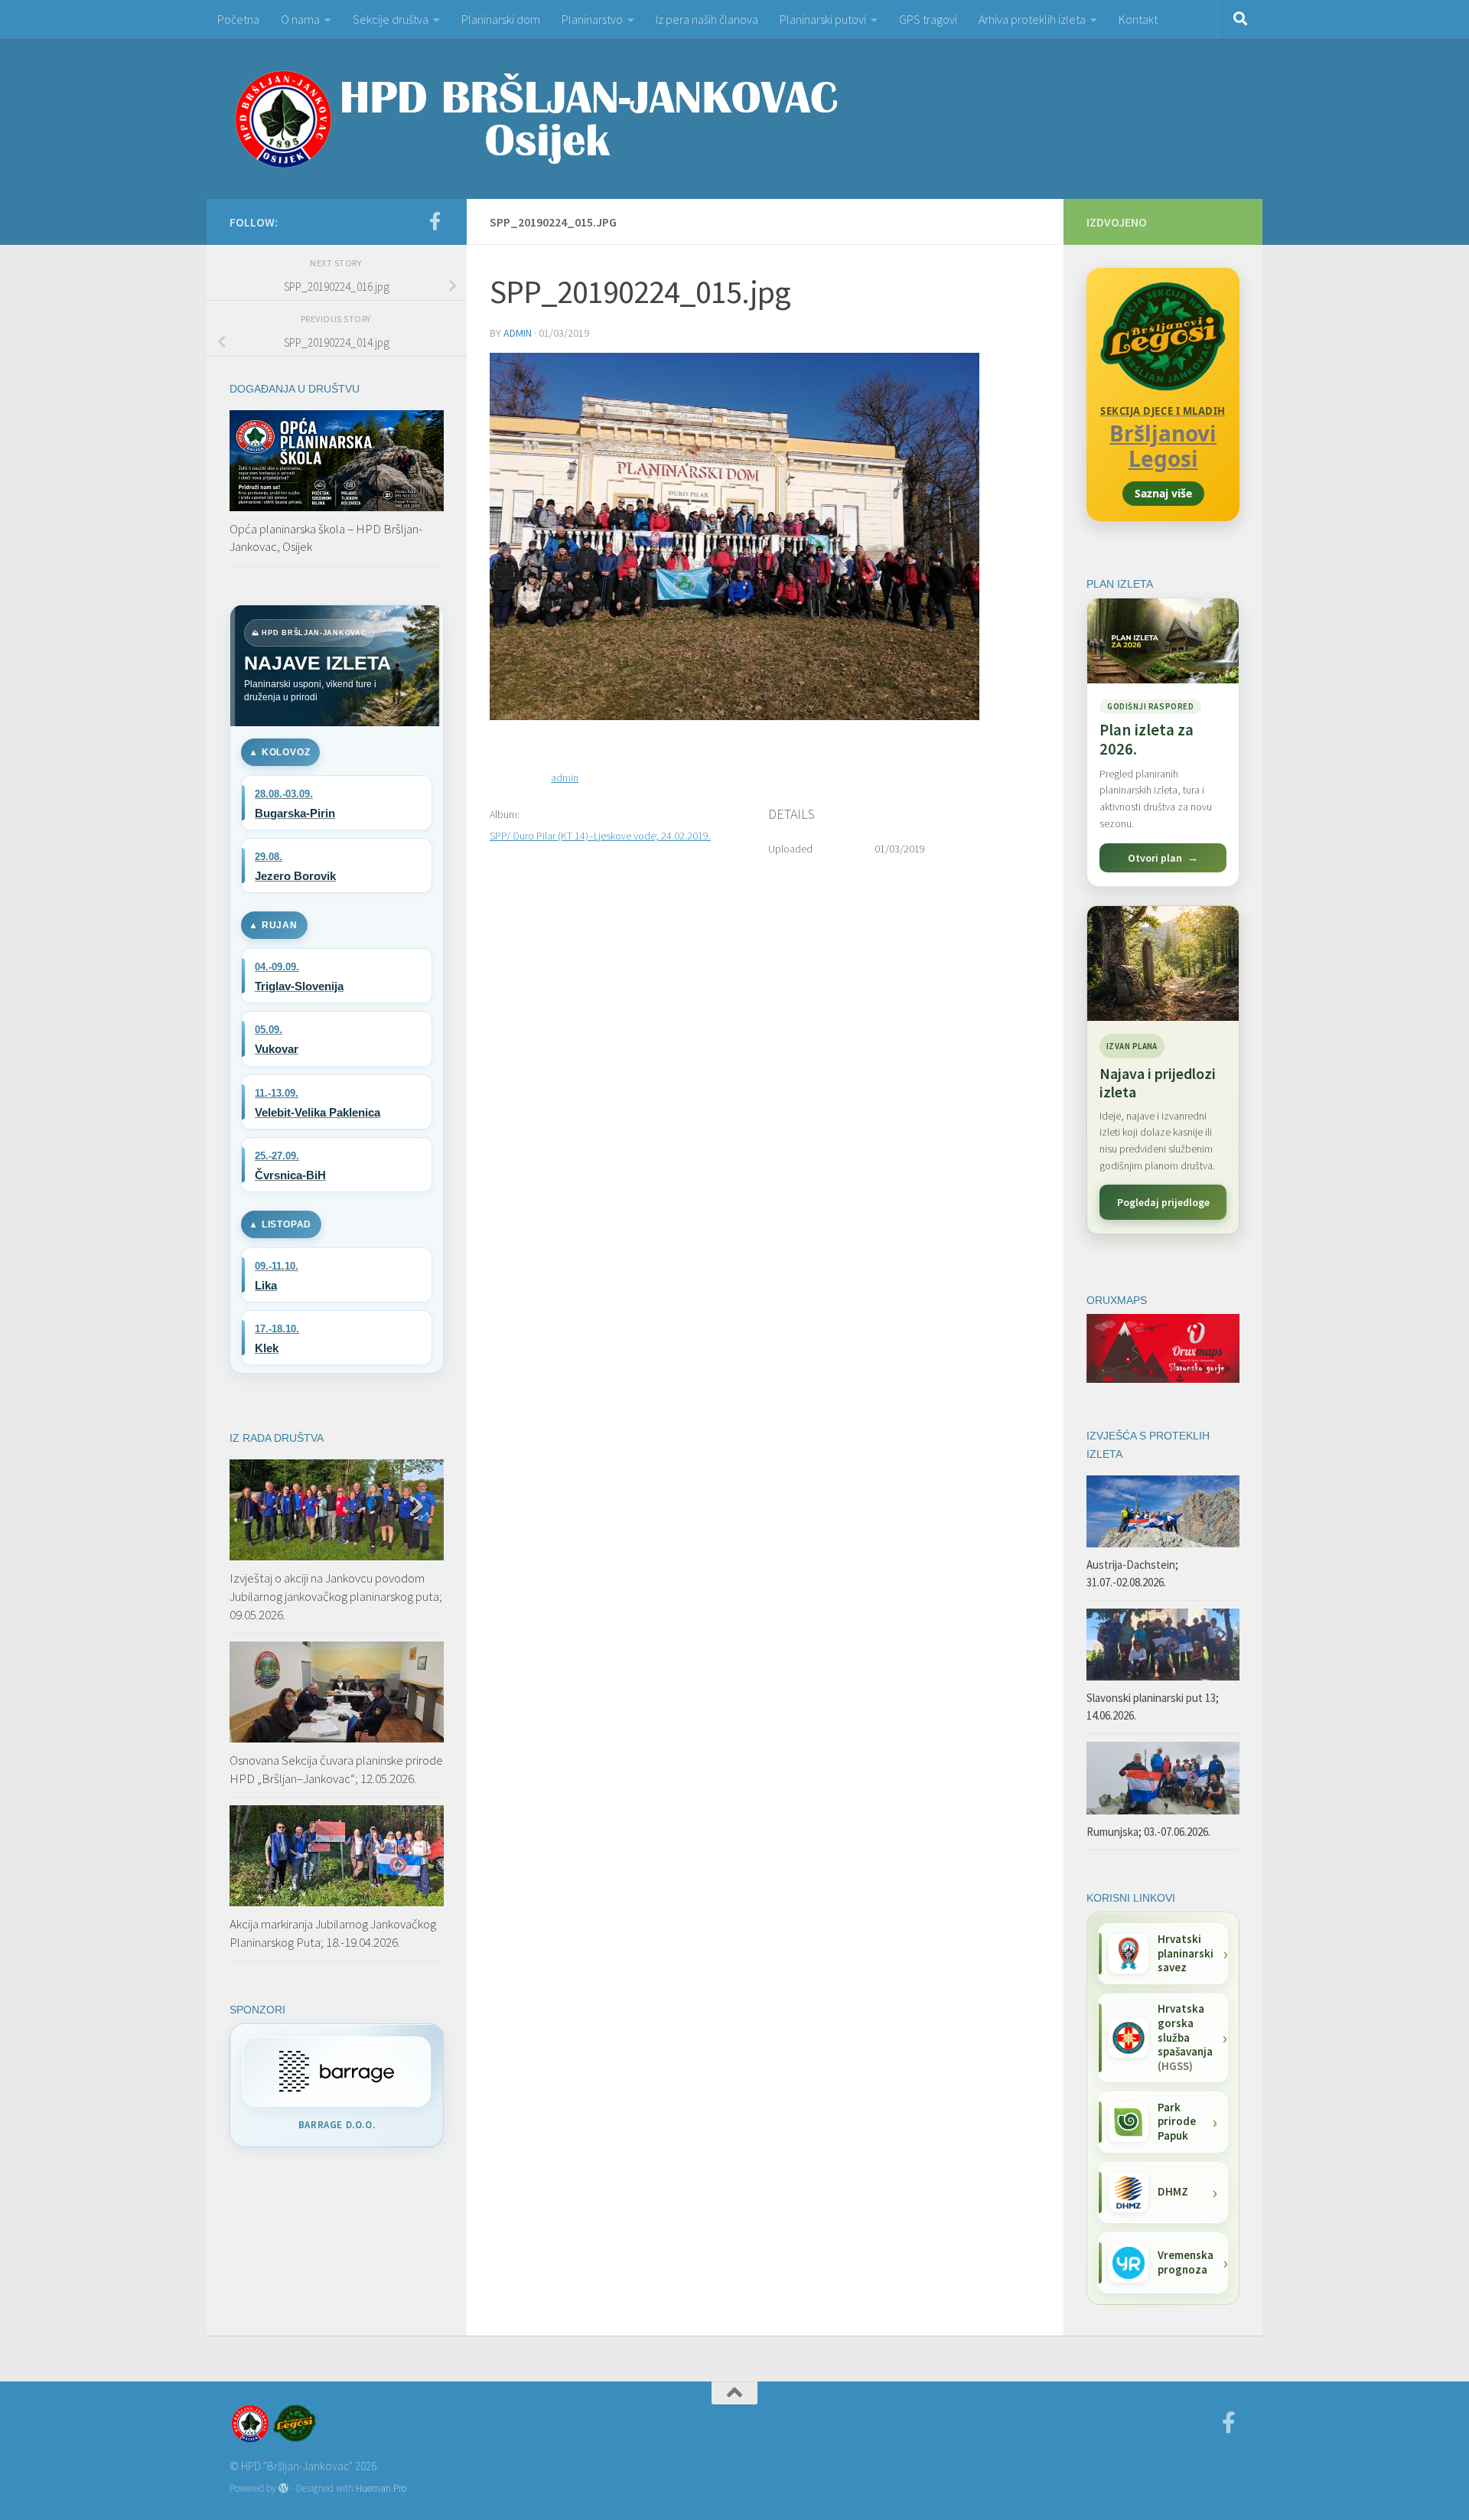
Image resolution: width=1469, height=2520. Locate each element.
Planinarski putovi (823, 19)
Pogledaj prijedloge (1163, 1202)
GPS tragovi (928, 19)
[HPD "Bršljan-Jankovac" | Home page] (536, 119)
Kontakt (1138, 19)
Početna (238, 19)
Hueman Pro (381, 2488)
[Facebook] (435, 221)
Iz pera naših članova (707, 19)
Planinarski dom (501, 19)
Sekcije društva (391, 19)
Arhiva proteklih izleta (1032, 19)
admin (518, 333)
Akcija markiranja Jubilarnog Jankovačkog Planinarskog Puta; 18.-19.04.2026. (333, 1933)
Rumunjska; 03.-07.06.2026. (1148, 1832)
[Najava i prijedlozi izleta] (1163, 963)
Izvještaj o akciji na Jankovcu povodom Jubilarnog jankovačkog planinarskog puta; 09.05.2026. (336, 1596)
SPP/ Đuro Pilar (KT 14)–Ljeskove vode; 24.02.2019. (600, 836)
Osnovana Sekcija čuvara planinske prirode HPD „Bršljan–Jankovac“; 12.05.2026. (336, 1769)
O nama (300, 19)
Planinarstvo (592, 19)
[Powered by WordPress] (283, 2488)
